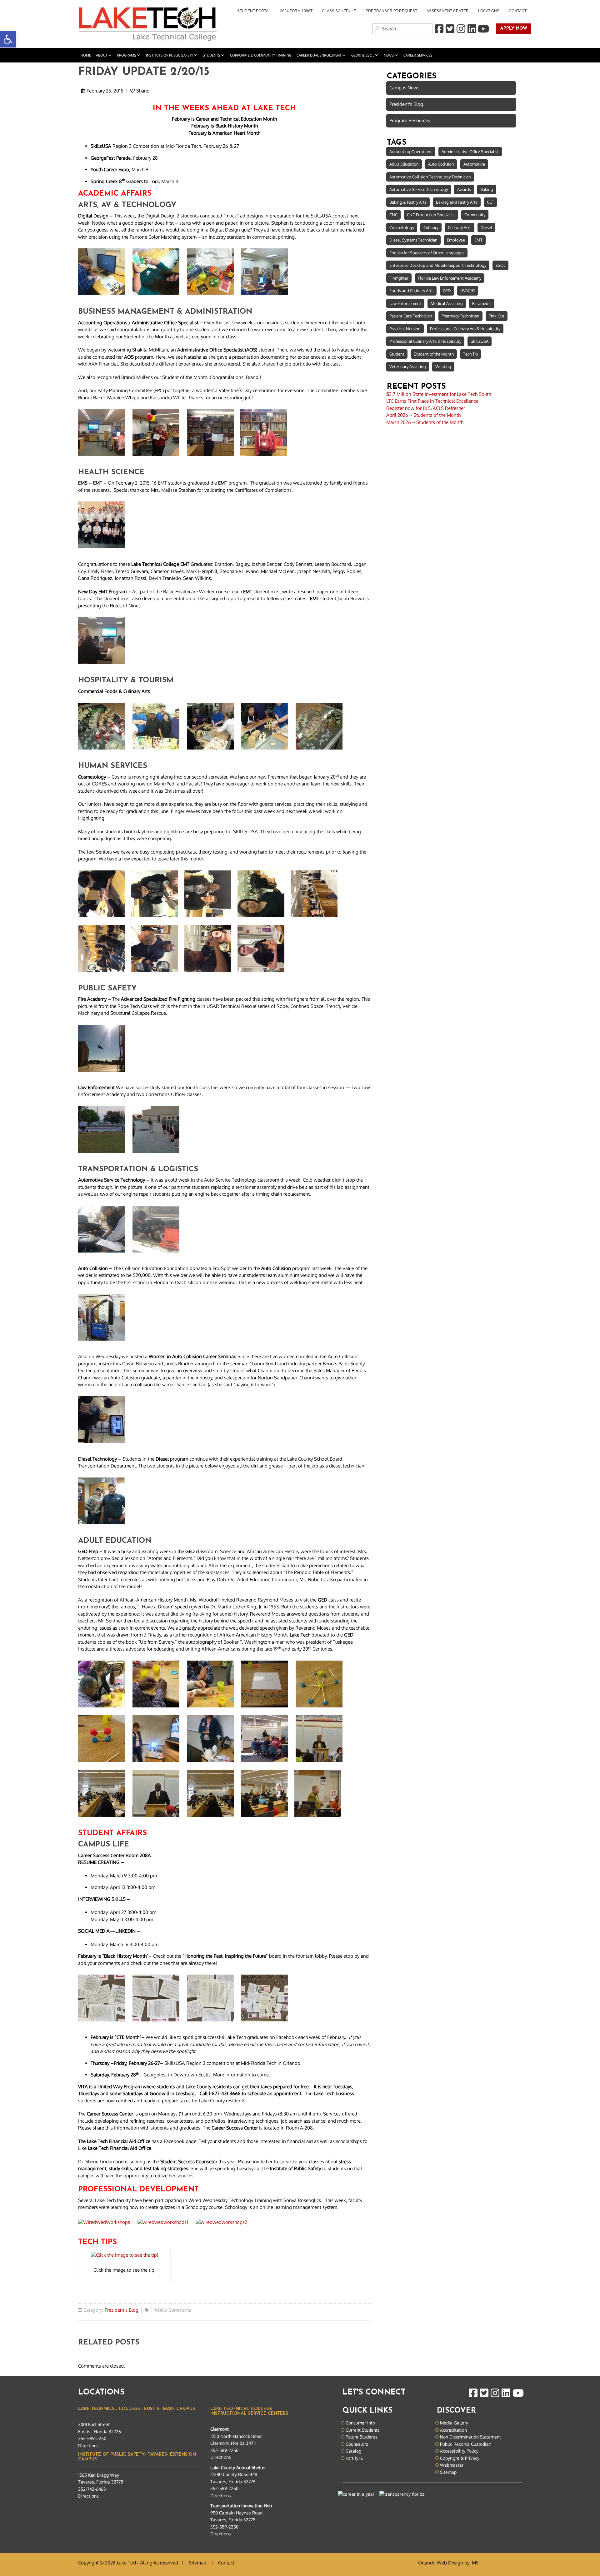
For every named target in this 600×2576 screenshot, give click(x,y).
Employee (456, 240)
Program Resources (410, 120)
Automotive (474, 164)
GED (447, 291)
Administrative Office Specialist (470, 152)
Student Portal (252, 12)
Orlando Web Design (441, 2563)
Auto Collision (441, 164)
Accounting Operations (411, 152)
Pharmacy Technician (460, 316)
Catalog (353, 2451)
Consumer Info (360, 2423)
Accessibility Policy (459, 2451)
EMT (478, 240)
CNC (393, 215)
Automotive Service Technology (419, 189)
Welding (443, 366)
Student (397, 354)
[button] (8, 39)
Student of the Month (434, 354)
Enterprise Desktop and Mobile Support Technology (438, 265)
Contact (518, 11)
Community (475, 215)
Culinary (431, 227)
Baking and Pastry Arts (457, 202)
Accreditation (453, 2430)
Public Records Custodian (466, 2444)
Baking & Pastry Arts (408, 202)
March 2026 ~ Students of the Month (425, 422)
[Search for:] (402, 29)
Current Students (363, 2430)
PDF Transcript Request (389, 12)
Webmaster (452, 2465)
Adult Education (404, 164)
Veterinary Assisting (408, 366)
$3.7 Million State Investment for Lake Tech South (439, 394)
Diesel (486, 227)
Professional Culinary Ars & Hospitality (465, 329)
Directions (88, 2446)
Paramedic (482, 303)
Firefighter (399, 278)
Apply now (512, 29)
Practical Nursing (405, 329)
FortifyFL (354, 2458)
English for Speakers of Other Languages (427, 253)
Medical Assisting (447, 303)
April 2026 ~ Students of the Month (423, 415)
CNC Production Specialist (431, 215)
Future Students (362, 2437)
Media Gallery (454, 2423)
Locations (489, 11)
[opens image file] (105, 274)
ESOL (500, 265)
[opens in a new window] (439, 29)
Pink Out (497, 316)
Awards (464, 189)
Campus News (404, 88)
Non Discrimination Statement (470, 2437)
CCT (490, 202)
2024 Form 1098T (296, 11)
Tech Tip (471, 354)
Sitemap (448, 2472)
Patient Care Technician (411, 316)
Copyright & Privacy (460, 2458)
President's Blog (122, 2310)
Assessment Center (448, 11)
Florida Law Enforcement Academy (450, 278)
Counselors (357, 2444)
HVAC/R (468, 291)
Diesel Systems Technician (413, 240)
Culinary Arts (460, 227)
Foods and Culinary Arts (411, 291)
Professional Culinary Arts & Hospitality (425, 341)
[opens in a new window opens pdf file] (124, 2256)
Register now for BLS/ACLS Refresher (426, 408)
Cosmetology (402, 227)
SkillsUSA (480, 341)
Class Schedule (339, 11)
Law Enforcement (405, 303)
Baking (487, 189)
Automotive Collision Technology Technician (430, 177)
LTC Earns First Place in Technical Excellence (432, 401)
